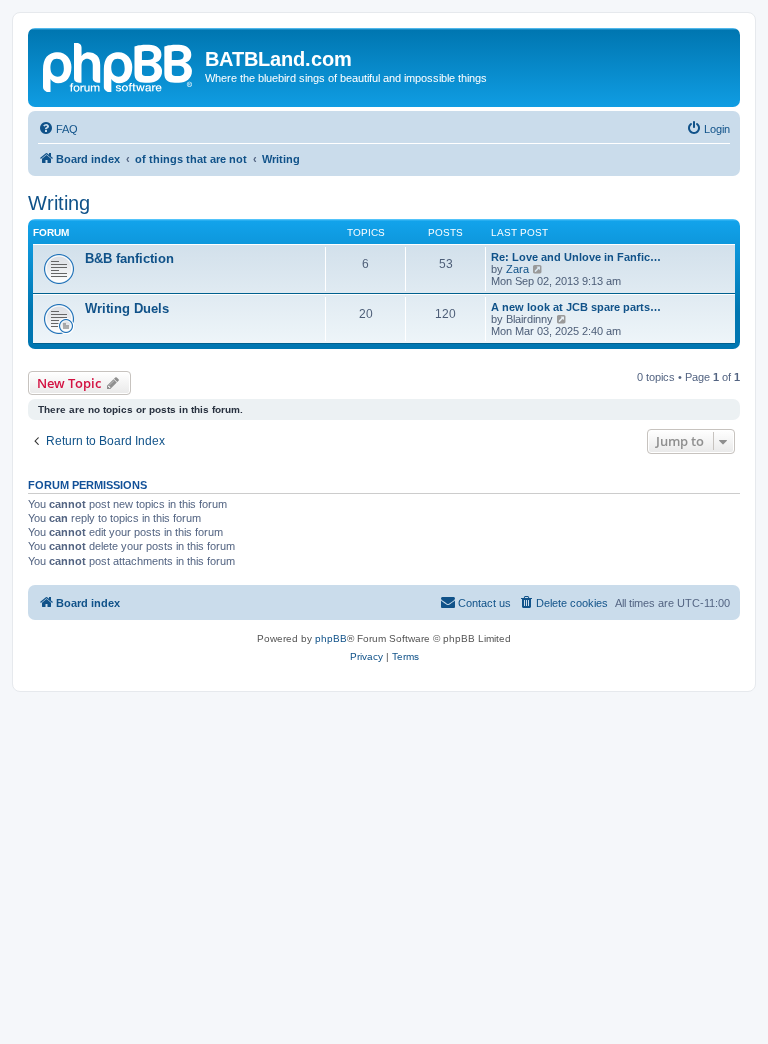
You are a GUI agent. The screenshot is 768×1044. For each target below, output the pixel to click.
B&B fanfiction (129, 258)
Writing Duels (127, 308)
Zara (517, 269)
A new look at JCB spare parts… (576, 307)
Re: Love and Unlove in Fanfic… (576, 257)
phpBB (331, 638)
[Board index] (119, 65)
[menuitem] (58, 129)
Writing (59, 203)
